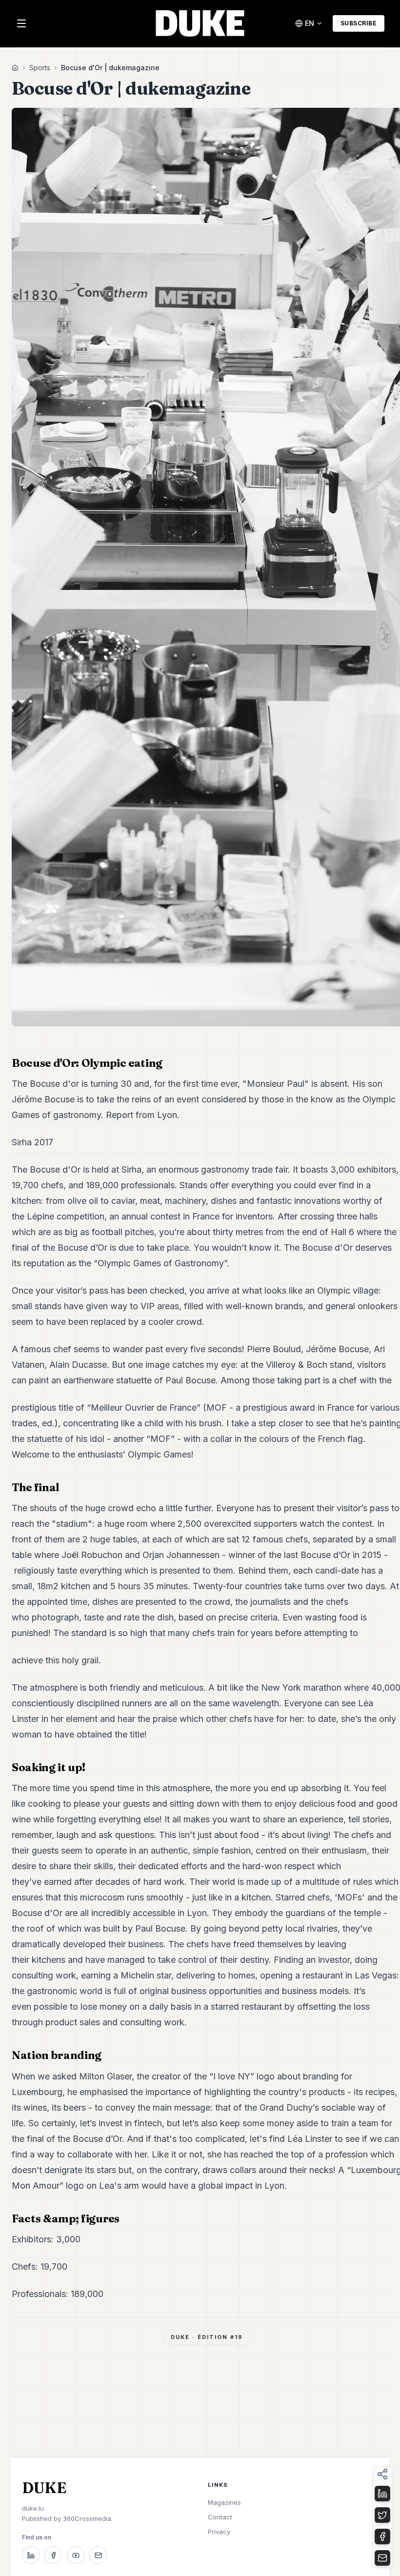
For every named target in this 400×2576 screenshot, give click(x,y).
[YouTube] (76, 2555)
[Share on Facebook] (382, 2536)
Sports (40, 68)
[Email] (98, 2555)
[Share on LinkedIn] (382, 2494)
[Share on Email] (382, 2558)
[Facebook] (53, 2555)
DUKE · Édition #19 (207, 2337)
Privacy (219, 2532)
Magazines (224, 2502)
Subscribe (359, 23)
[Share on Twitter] (382, 2515)
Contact (220, 2517)
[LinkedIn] (31, 2555)
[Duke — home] (200, 23)
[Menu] (21, 23)
